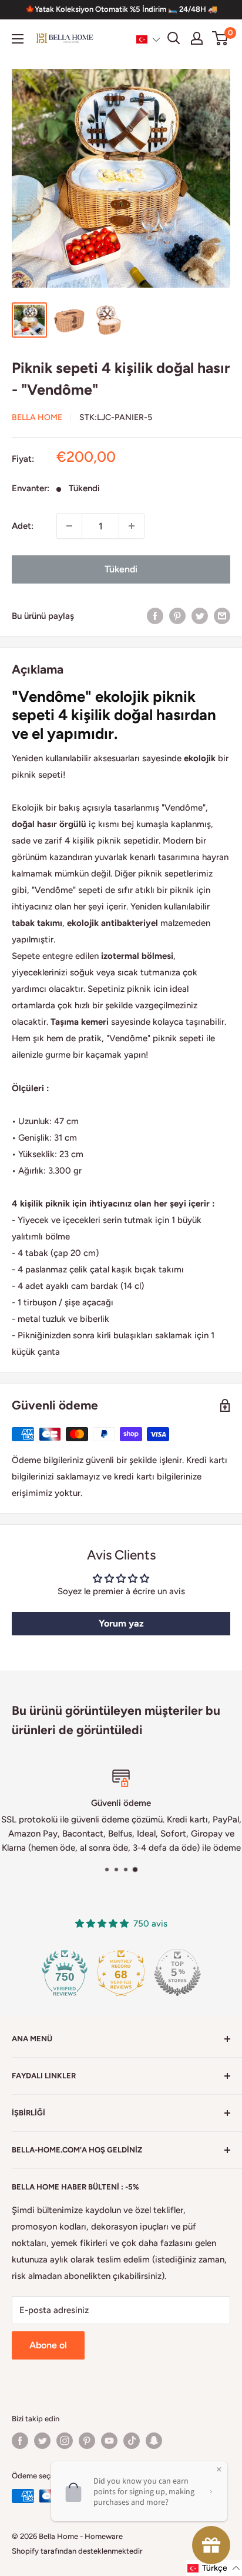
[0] (221, 38)
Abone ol (48, 2345)
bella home (37, 417)
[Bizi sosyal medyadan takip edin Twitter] (42, 2441)
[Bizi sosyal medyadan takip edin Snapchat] (154, 2441)
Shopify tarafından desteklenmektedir (77, 2551)
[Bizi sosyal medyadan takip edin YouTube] (109, 2441)
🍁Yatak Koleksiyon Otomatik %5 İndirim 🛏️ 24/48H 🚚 (121, 9)
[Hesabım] (197, 38)
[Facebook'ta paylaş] (155, 616)
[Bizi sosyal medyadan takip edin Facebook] (20, 2441)
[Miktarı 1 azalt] (69, 526)
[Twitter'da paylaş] (200, 616)
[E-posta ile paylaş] (222, 616)
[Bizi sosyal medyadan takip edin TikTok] (132, 2441)
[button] (148, 39)
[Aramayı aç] (174, 38)
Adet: (23, 526)
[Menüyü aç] (18, 39)
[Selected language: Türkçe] (148, 39)
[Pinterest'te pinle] (177, 616)
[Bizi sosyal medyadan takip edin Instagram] (65, 2441)
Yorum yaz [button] (121, 1623)
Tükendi (121, 569)
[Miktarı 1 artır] (132, 526)
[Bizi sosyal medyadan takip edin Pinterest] (87, 2441)
